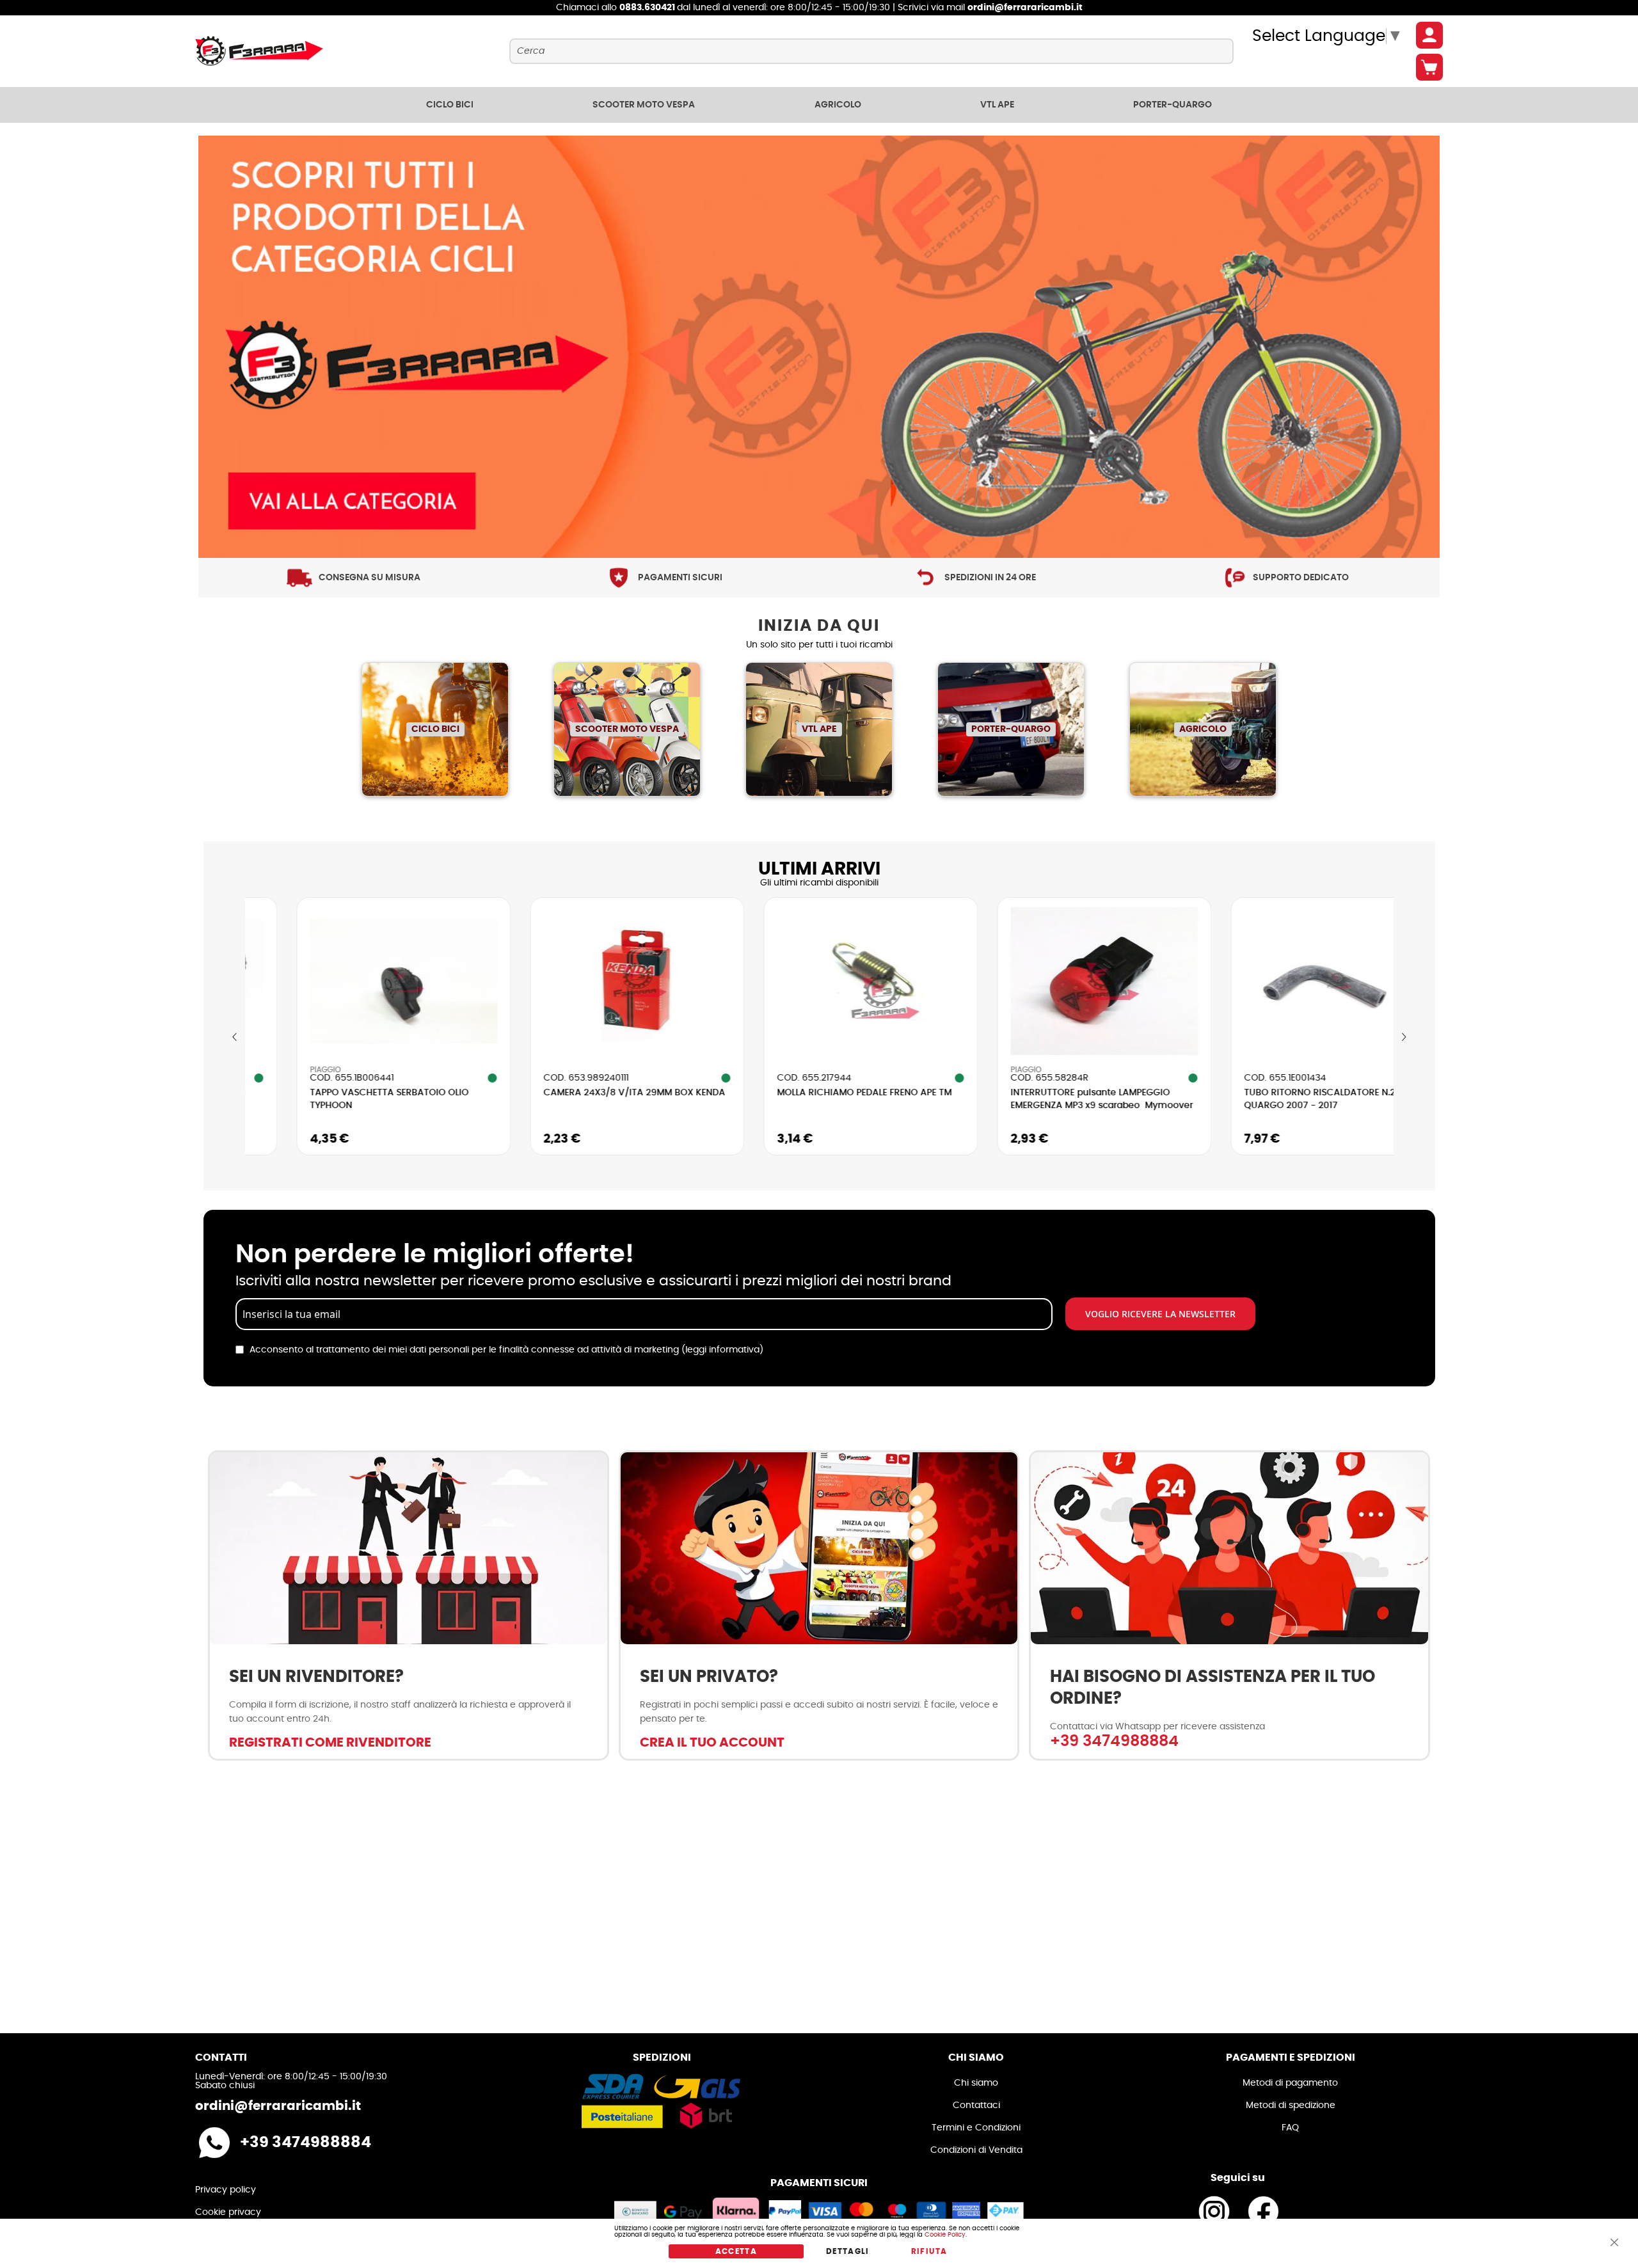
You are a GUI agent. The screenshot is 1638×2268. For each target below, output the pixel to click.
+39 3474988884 (1114, 1741)
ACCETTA (736, 2251)
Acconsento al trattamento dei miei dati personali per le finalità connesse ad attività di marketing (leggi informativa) (506, 1350)
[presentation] (235, 1037)
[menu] (819, 105)
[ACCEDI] (1429, 35)
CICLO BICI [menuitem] (450, 105)
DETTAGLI (848, 2251)
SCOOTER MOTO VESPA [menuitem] (644, 105)
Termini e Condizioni (976, 2128)
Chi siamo (976, 2083)
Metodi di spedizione (1291, 2105)
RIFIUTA (929, 2251)
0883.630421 (648, 8)
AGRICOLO (1203, 729)
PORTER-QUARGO (1011, 729)
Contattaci (976, 2105)
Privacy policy (226, 2190)
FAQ (1290, 2128)
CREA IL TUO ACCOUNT (712, 1743)
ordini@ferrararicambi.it (1025, 8)
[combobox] (871, 51)
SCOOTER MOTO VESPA (627, 729)
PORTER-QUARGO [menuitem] (1173, 105)
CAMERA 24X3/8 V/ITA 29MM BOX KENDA (562, 1093)
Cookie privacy (228, 2212)
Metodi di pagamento (1290, 2083)
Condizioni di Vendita (976, 2150)
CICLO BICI (435, 729)
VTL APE (819, 729)
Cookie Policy (945, 2235)
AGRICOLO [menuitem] (838, 105)
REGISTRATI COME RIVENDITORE (330, 1743)
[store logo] (259, 51)
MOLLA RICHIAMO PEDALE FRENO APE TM (792, 1093)
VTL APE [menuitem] (997, 105)
